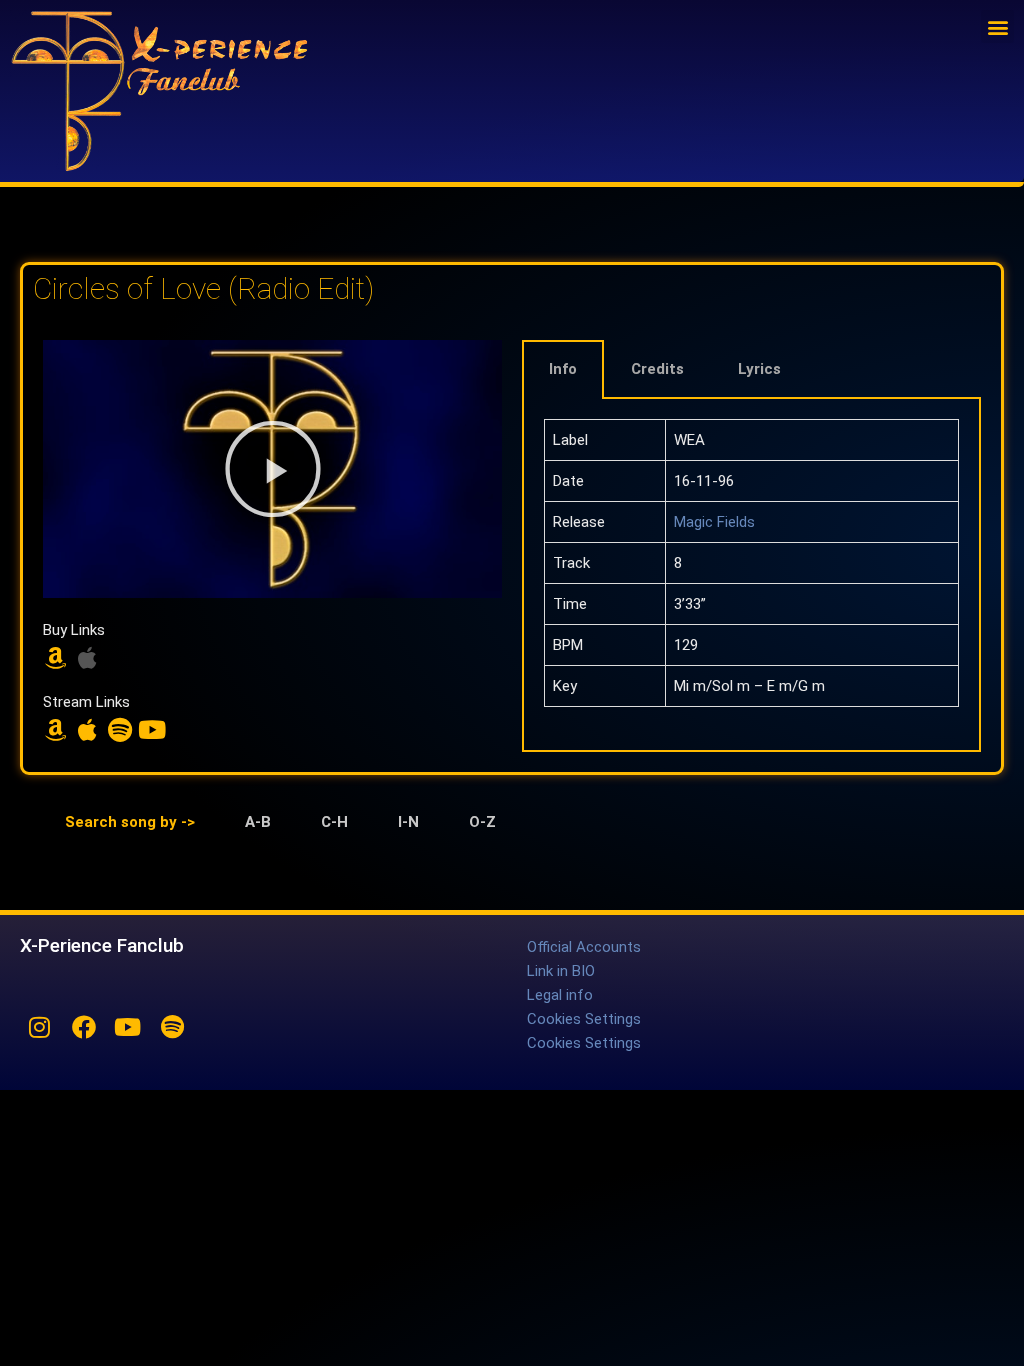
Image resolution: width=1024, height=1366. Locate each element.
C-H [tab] (334, 822)
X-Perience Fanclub (102, 945)
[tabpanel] (751, 575)
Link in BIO (561, 971)
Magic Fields (714, 522)
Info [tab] (563, 369)
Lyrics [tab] (759, 369)
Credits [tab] (657, 369)
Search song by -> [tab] (130, 822)
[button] (997, 26)
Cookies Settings (584, 1019)
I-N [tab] (408, 822)
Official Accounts (584, 947)
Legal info (560, 995)
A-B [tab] (258, 822)
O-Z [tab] (482, 822)
